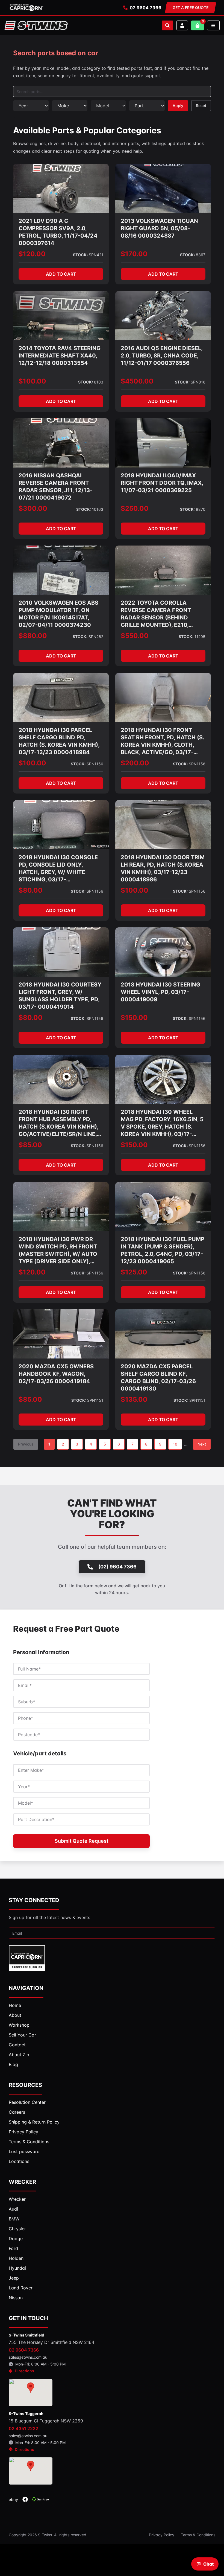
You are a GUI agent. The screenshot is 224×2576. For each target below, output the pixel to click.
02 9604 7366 (146, 8)
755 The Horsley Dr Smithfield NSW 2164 (51, 2342)
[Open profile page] (182, 25)
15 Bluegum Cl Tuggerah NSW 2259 (46, 2421)
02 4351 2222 (23, 2428)
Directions (24, 2371)
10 (175, 1444)
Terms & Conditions (198, 2535)
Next (202, 1444)
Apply (178, 106)
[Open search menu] (167, 25)
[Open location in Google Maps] (31, 2393)
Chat (208, 2564)
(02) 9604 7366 (117, 1567)
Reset (201, 106)
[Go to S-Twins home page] (36, 25)
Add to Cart (61, 274)
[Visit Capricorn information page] (26, 8)
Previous (26, 1444)
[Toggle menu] (213, 25)
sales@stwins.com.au (28, 2357)
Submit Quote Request (82, 1841)
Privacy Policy (162, 2535)
